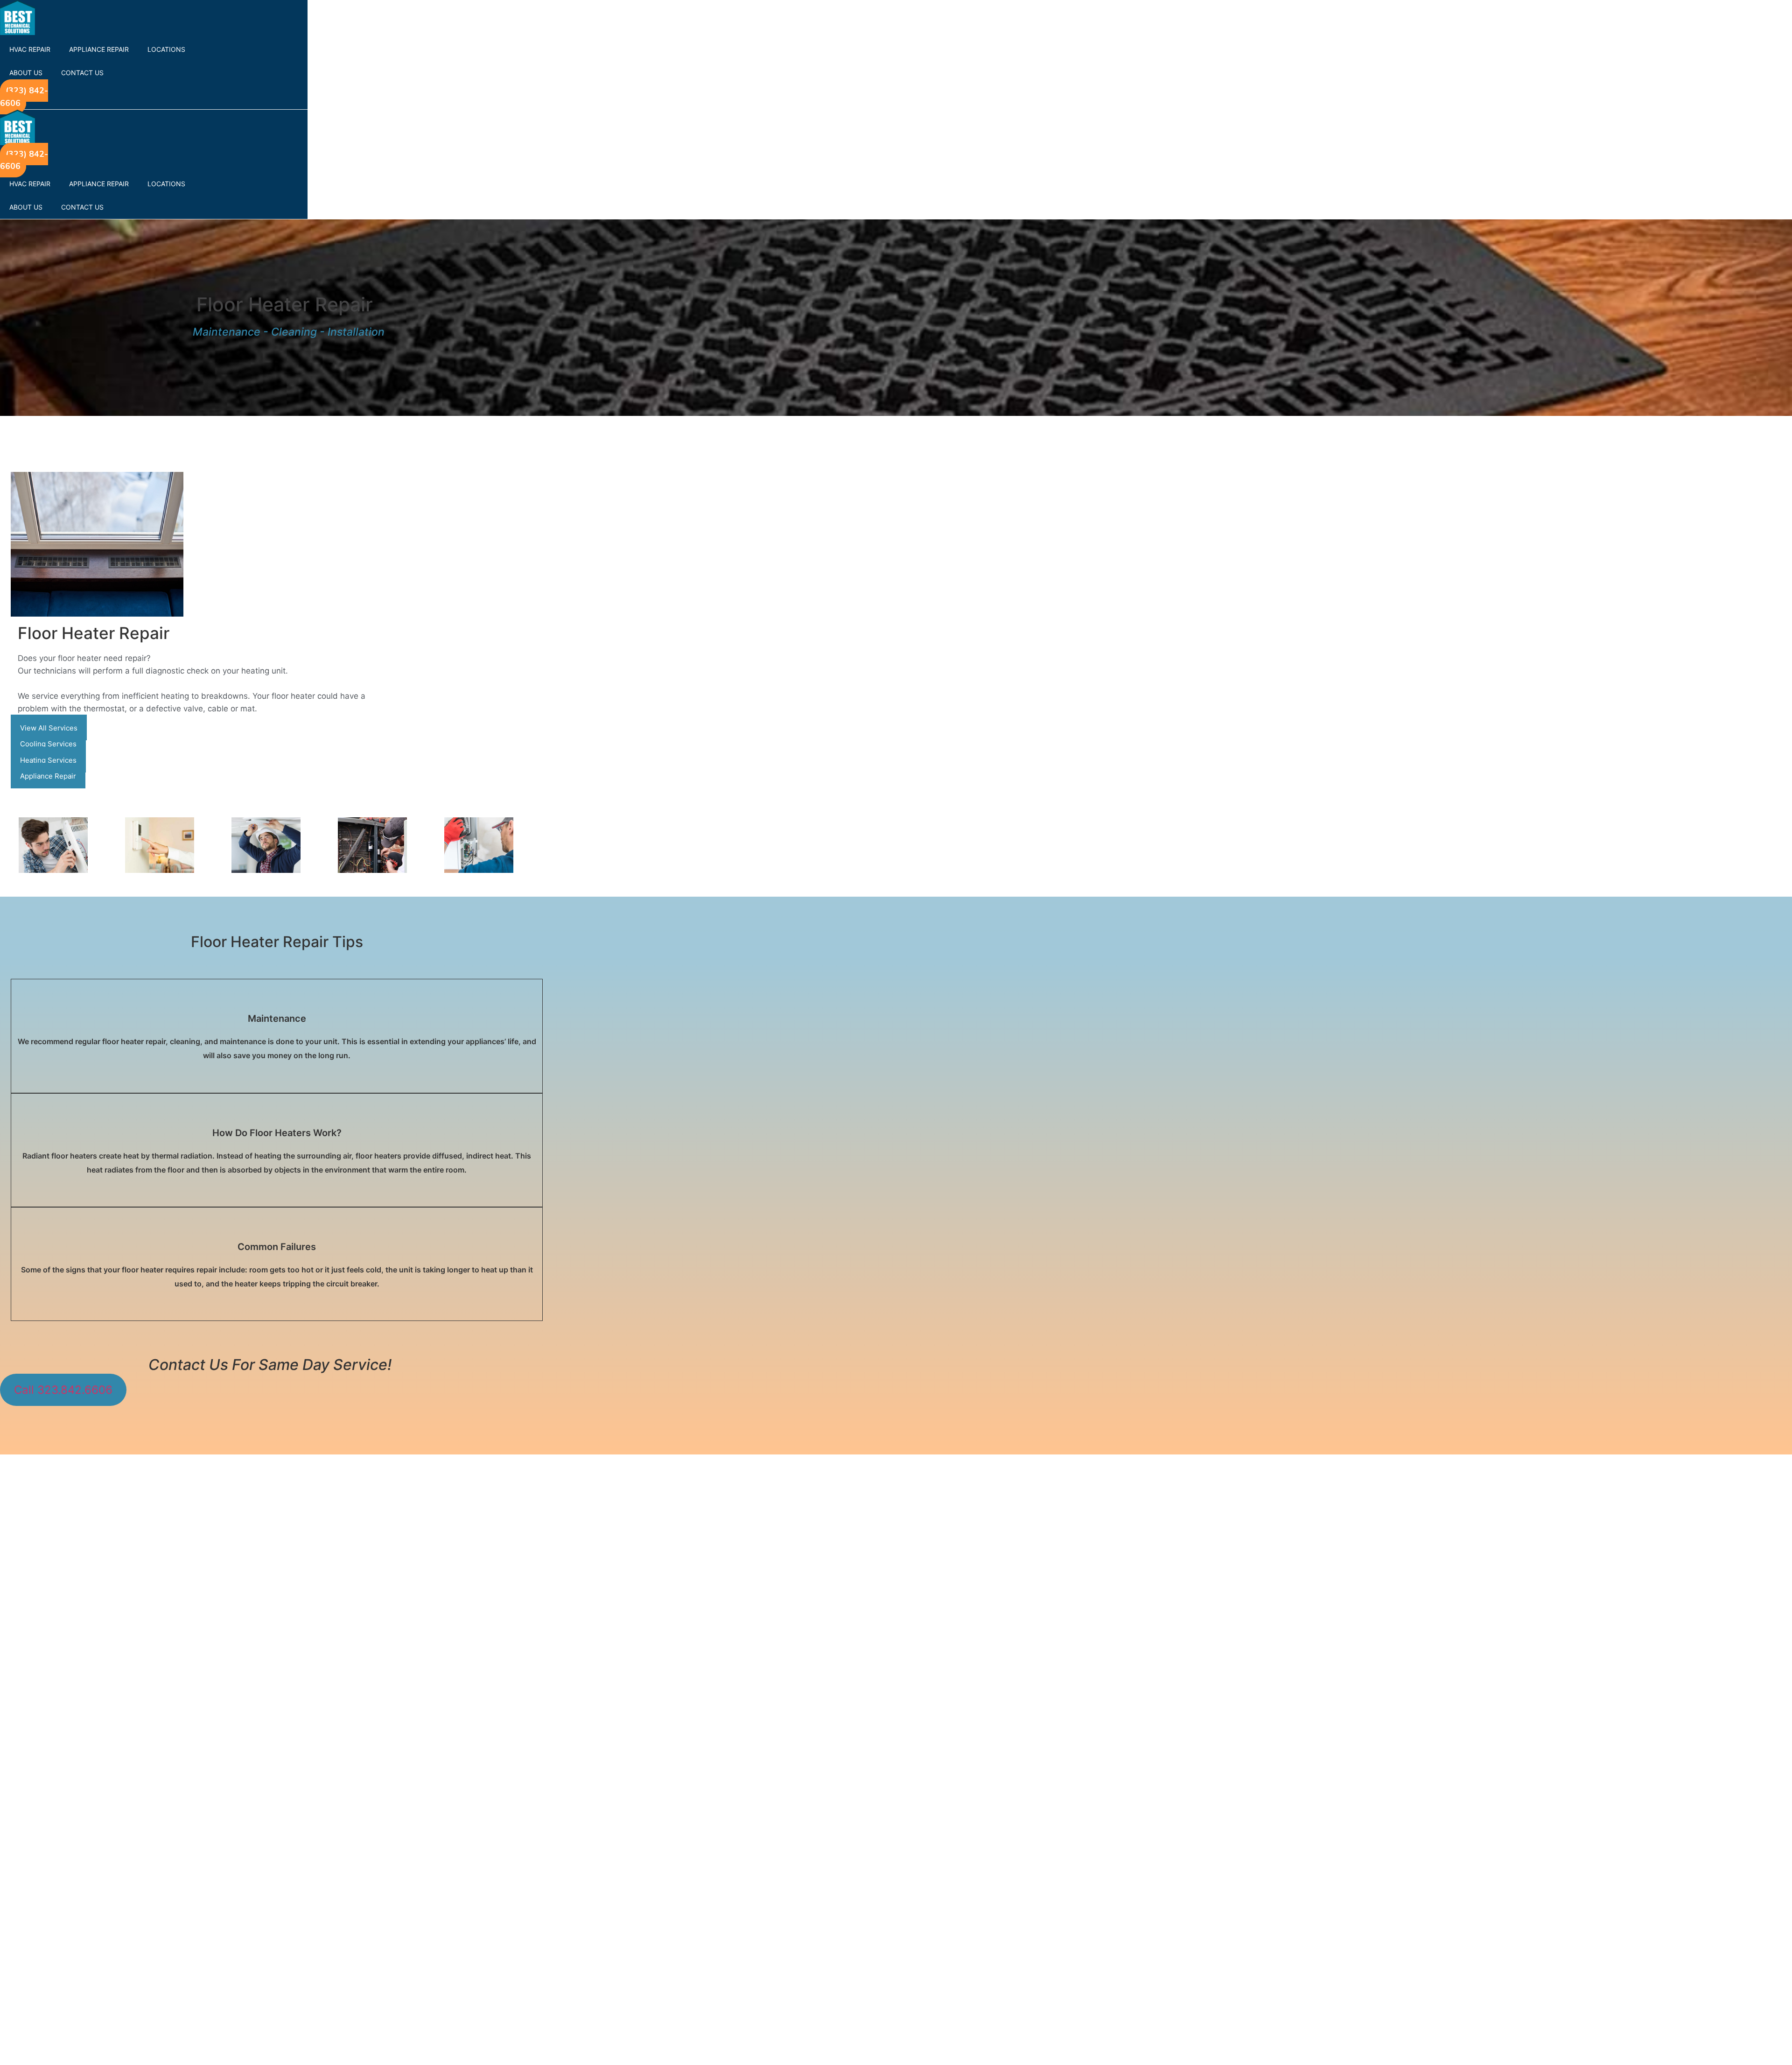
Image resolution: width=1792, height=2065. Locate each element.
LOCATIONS (166, 49)
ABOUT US (26, 73)
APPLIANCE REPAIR (99, 49)
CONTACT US (82, 73)
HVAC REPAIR (30, 49)
